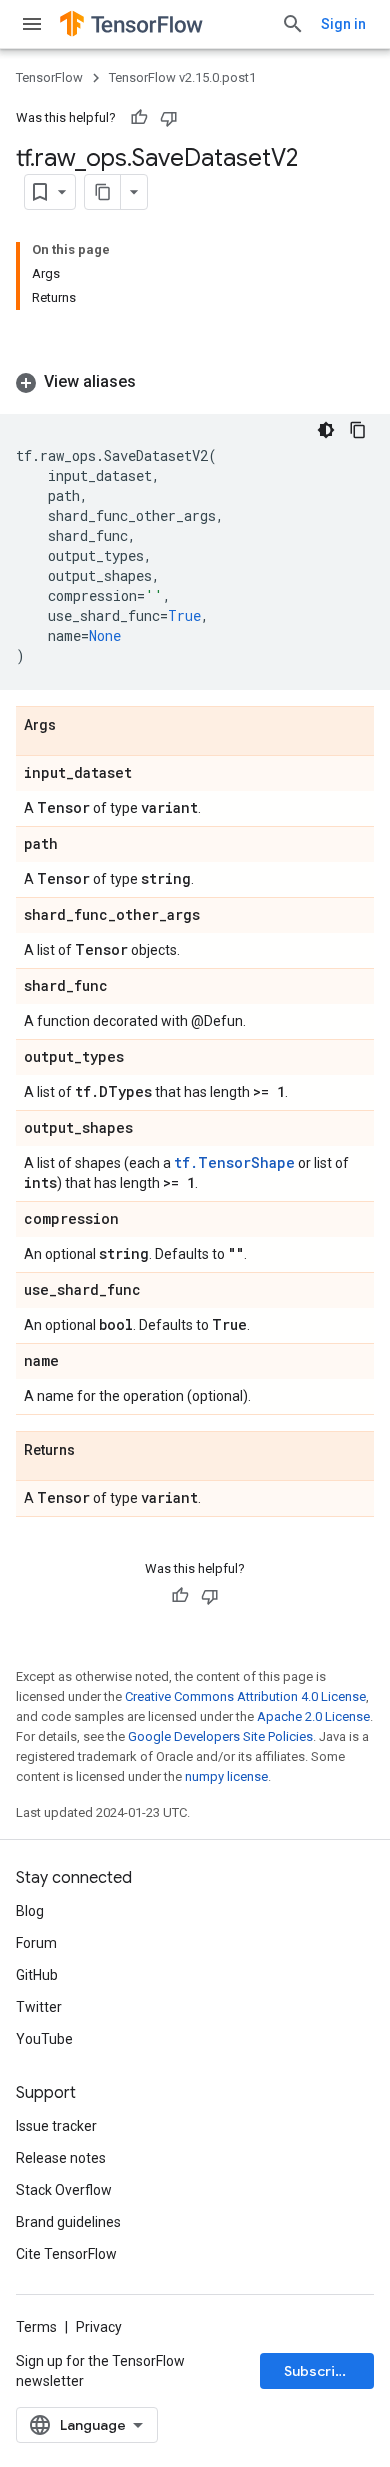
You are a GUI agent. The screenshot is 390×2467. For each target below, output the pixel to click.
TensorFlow (49, 77)
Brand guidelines (68, 2222)
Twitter (39, 2007)
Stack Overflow (64, 2190)
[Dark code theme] (326, 430)
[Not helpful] (169, 118)
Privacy (99, 2327)
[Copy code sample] (358, 430)
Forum (36, 1943)
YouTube (44, 2039)
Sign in (343, 24)
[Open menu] (32, 24)
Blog (30, 1911)
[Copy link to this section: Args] (76, 726)
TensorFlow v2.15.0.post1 (182, 77)
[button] (195, 382)
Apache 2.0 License (313, 1716)
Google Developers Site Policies (220, 1736)
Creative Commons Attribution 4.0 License (245, 1696)
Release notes (61, 2158)
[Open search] (293, 24)
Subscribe (318, 2371)
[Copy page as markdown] (103, 192)
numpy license (226, 1776)
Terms (36, 2327)
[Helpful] (139, 118)
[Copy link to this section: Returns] (95, 1451)
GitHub (37, 1975)
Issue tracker (56, 2126)
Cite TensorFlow (66, 2254)
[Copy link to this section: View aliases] (156, 382)
